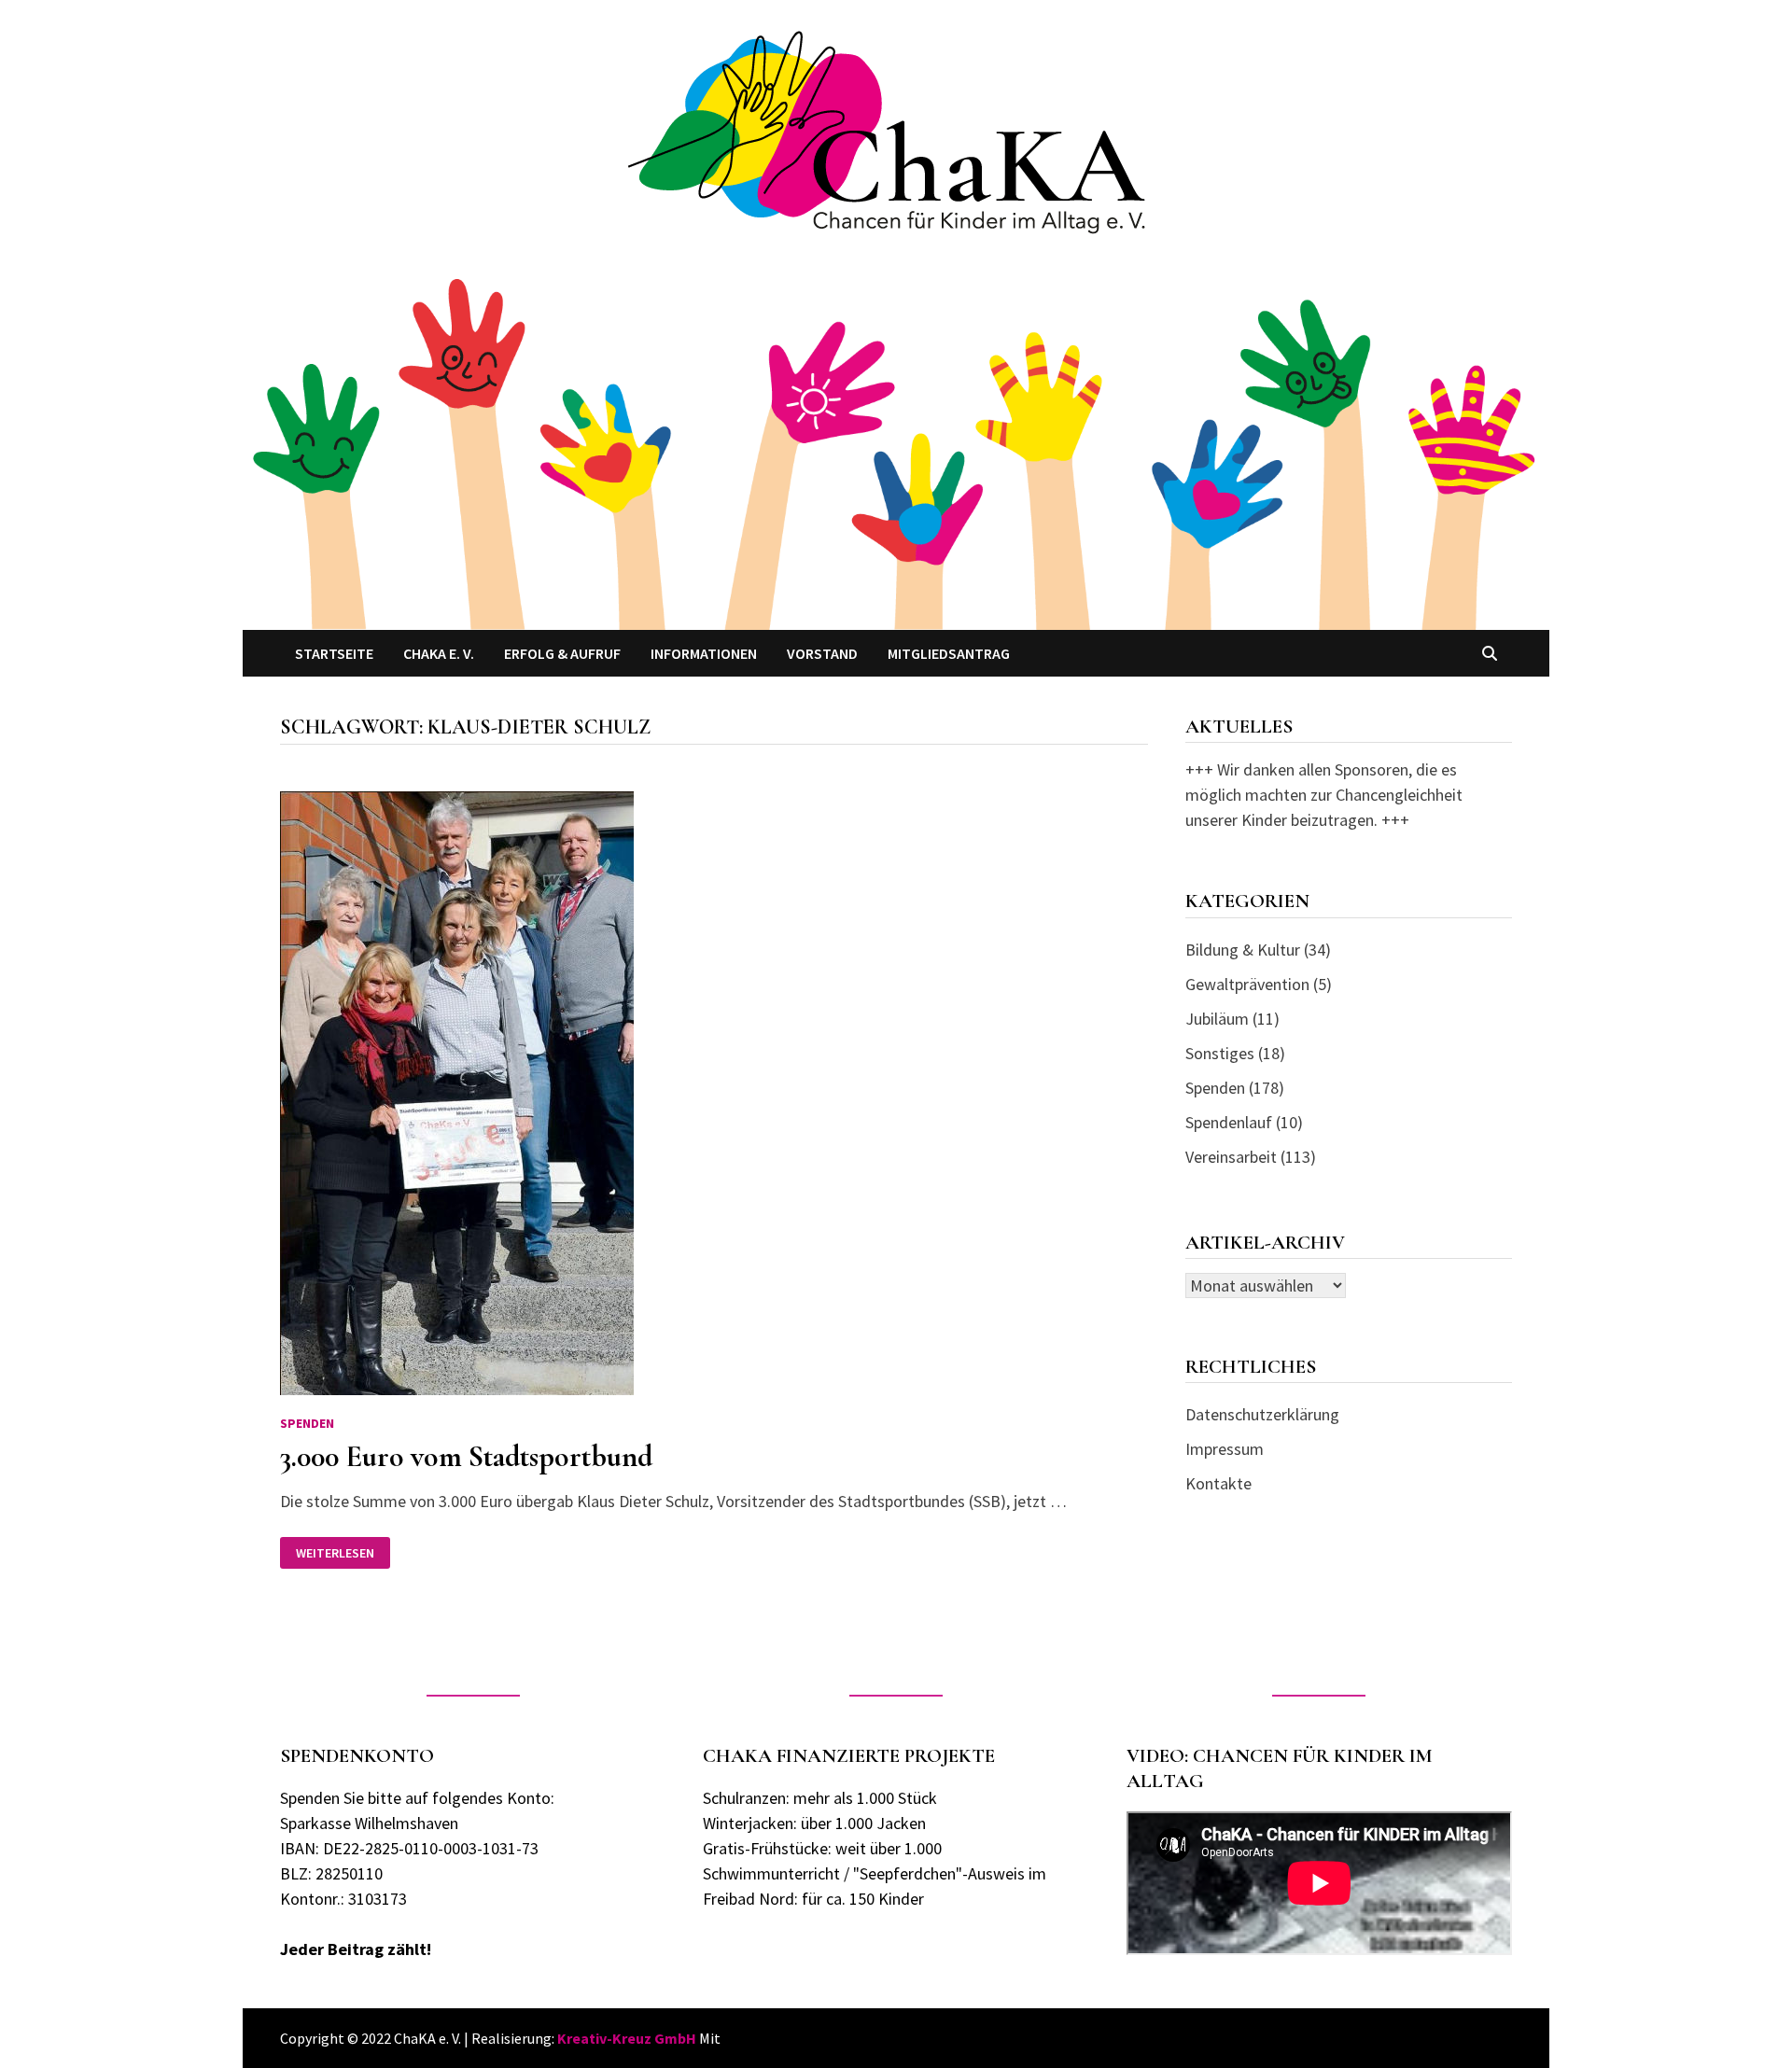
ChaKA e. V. (439, 653)
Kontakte (1218, 1483)
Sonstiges (1220, 1053)
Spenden (307, 1423)
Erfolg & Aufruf (562, 653)
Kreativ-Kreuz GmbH (627, 2038)
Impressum (1225, 1449)
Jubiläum (1217, 1019)
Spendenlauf (1229, 1122)
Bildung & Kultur (1243, 950)
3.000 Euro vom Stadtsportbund (466, 1456)
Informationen (704, 653)
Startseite (334, 653)
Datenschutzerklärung (1262, 1414)
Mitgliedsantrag (949, 653)
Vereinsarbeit (1231, 1157)
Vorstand (822, 653)
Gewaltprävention (1247, 984)
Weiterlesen (343, 1553)
